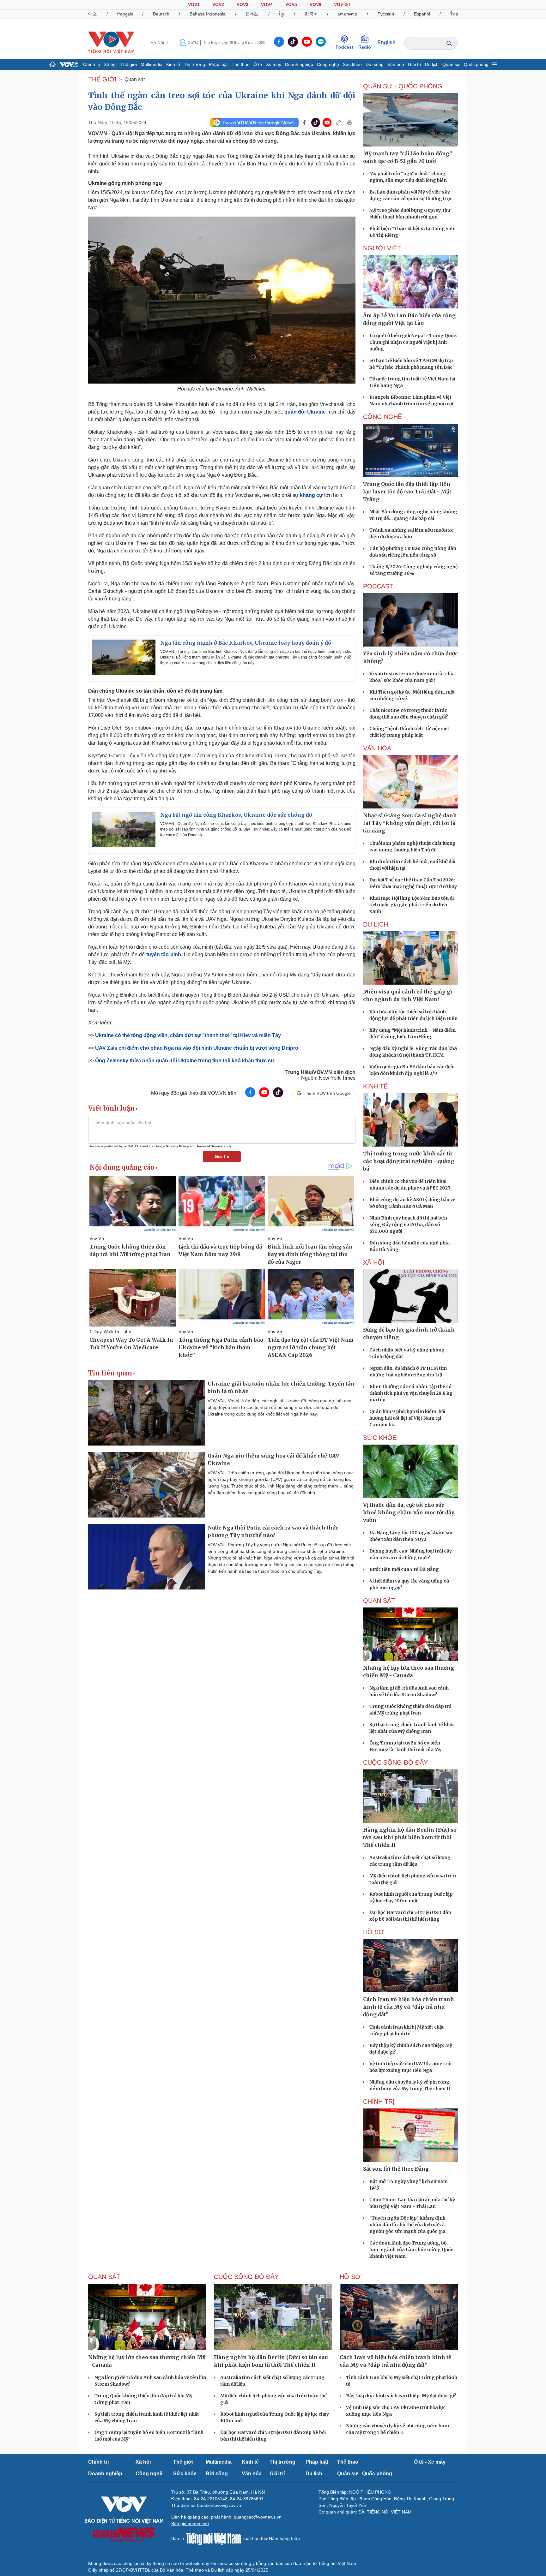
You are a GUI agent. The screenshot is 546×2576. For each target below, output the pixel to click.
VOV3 (243, 4)
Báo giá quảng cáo (190, 2524)
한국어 (311, 14)
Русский (386, 14)
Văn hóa (396, 64)
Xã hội (110, 64)
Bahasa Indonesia (208, 14)
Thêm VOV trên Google (327, 1093)
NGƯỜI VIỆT (382, 248)
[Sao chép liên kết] (338, 122)
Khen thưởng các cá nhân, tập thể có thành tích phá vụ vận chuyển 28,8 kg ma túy (411, 1393)
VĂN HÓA (377, 748)
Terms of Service (210, 1146)
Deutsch (161, 14)
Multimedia (152, 64)
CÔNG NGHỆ (382, 417)
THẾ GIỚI (102, 79)
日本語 (252, 14)
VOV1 (194, 4)
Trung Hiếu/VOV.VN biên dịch (320, 1072)
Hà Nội (158, 43)
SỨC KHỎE (380, 1438)
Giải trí (415, 64)
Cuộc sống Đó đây (395, 1762)
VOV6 (315, 4)
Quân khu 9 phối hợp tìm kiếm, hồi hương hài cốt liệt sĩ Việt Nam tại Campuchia (407, 1418)
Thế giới (129, 64)
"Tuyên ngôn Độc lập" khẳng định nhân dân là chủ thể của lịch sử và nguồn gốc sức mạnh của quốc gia (407, 2225)
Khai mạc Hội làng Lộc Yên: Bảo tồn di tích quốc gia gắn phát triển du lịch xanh (412, 905)
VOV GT (342, 4)
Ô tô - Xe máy (267, 64)
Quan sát (135, 79)
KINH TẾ (375, 1086)
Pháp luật (218, 64)
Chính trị (92, 64)
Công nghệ (328, 64)
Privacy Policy (178, 1146)
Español (422, 14)
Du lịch (432, 64)
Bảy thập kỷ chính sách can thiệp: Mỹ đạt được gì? (401, 2396)
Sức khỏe (352, 64)
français (125, 14)
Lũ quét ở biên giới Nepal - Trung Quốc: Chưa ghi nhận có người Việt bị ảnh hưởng (413, 342)
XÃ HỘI (374, 1262)
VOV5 (291, 4)
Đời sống (375, 64)
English (386, 42)
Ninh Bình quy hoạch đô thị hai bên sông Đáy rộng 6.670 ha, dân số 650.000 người (408, 1225)
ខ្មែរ (282, 14)
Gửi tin (222, 1156)
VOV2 (218, 4)
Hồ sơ (373, 1932)
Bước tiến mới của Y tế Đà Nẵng (404, 1569)
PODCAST (378, 586)
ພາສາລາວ (348, 14)
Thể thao (241, 64)
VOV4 (267, 4)
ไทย (454, 14)
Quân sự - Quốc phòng (465, 64)
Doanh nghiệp (299, 64)
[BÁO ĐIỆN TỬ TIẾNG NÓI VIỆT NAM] (111, 42)
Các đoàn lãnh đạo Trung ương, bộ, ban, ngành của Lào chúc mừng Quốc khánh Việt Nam (411, 2250)
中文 (93, 14)
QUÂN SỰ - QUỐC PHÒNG (403, 86)
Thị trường (194, 64)
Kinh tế (173, 64)
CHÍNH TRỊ (379, 2102)
